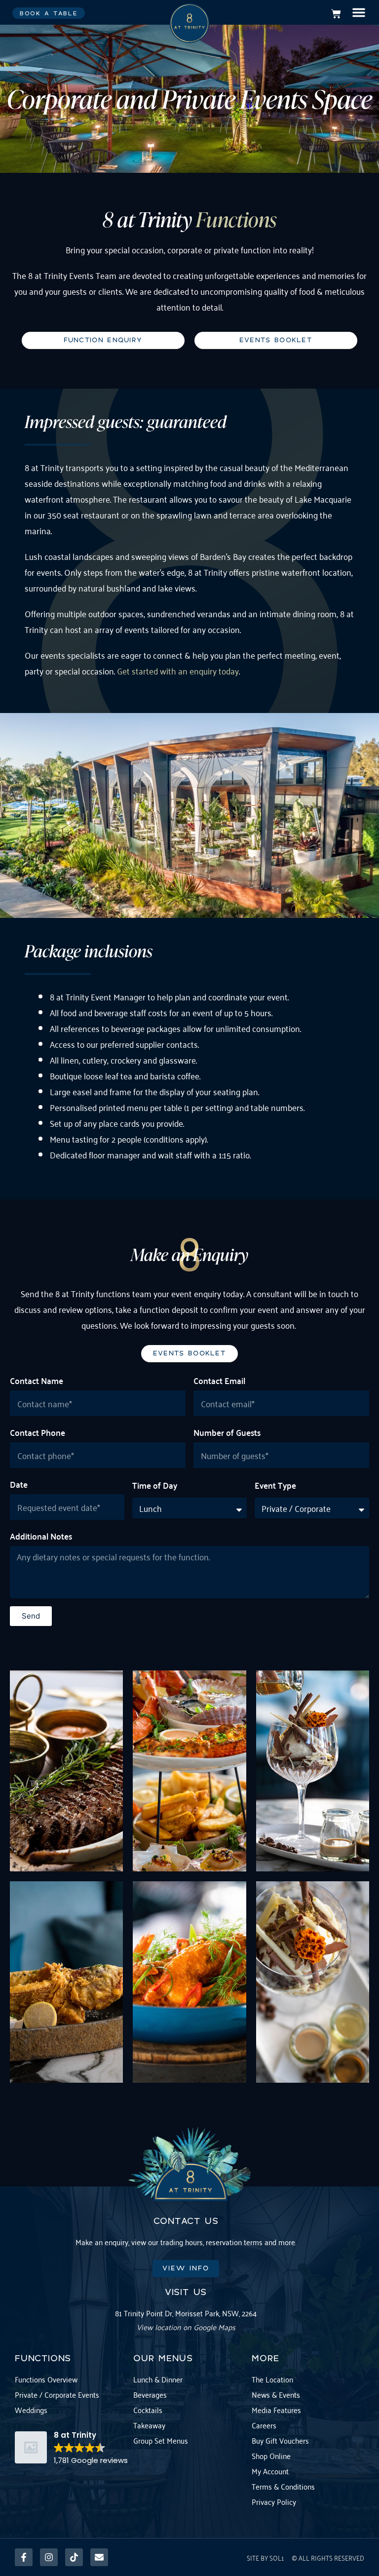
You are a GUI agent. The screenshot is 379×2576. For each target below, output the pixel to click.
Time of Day (155, 1485)
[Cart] (336, 14)
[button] (359, 12)
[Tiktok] (74, 2557)
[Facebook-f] (24, 2557)
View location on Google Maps (186, 2327)
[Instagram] (49, 2557)
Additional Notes (41, 1536)
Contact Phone (38, 1432)
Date (19, 1484)
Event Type (275, 1485)
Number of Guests (227, 1432)
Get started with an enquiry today (178, 671)
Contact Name (37, 1380)
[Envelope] (99, 2557)
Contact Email (219, 1380)
